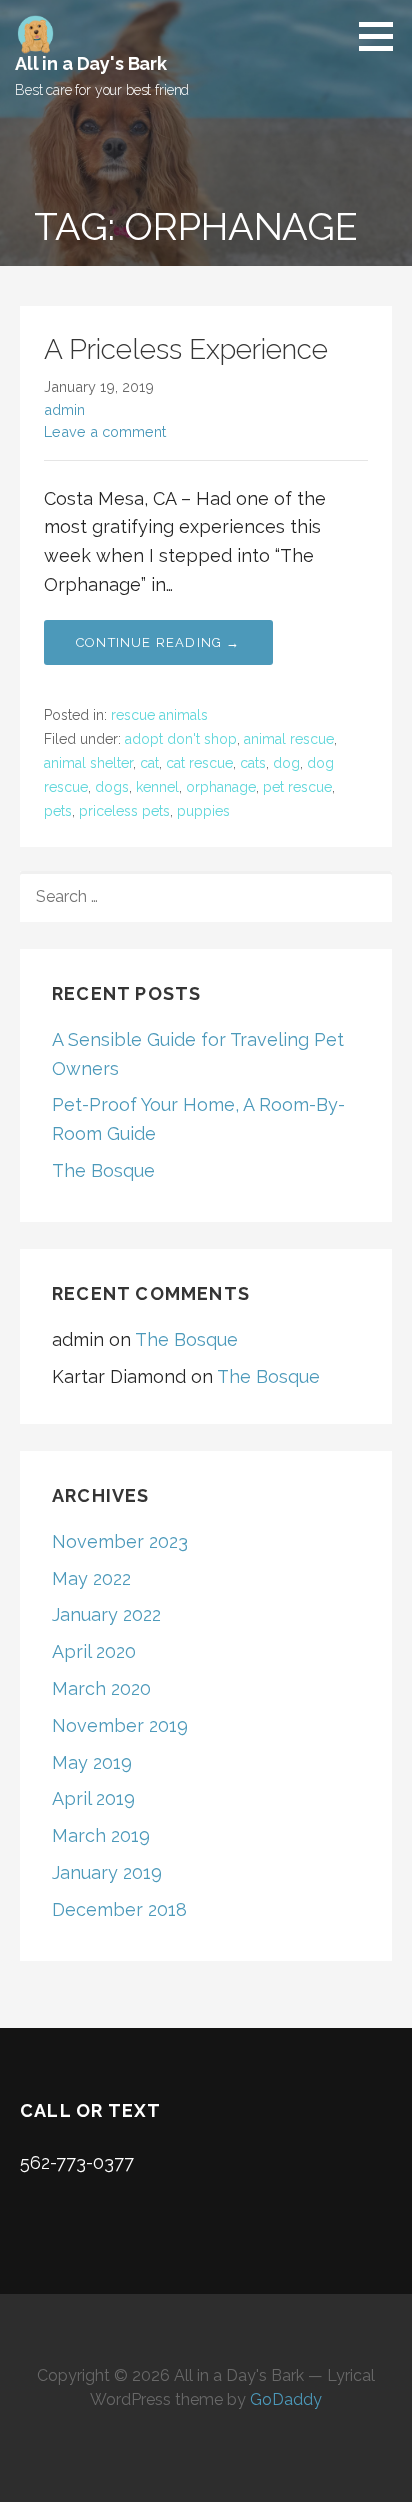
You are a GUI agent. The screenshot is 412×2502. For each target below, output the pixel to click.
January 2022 (106, 1614)
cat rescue (199, 763)
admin (64, 409)
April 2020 (94, 1651)
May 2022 (91, 1578)
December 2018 (119, 1909)
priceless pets (124, 811)
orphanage (221, 787)
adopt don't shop (181, 739)
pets (58, 811)
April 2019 (93, 1798)
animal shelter (88, 763)
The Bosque (103, 1170)
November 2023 (120, 1541)
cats (253, 763)
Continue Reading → (158, 642)
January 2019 (107, 1872)
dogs (112, 787)
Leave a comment (105, 431)
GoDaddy (286, 2399)
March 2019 (101, 1835)
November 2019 (120, 1725)
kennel (157, 787)
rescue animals (159, 715)
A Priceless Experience (186, 349)
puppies (203, 811)
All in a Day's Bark (91, 63)
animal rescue (289, 739)
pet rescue (297, 787)
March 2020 (101, 1688)
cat (149, 763)
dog (286, 763)
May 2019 (92, 1762)
